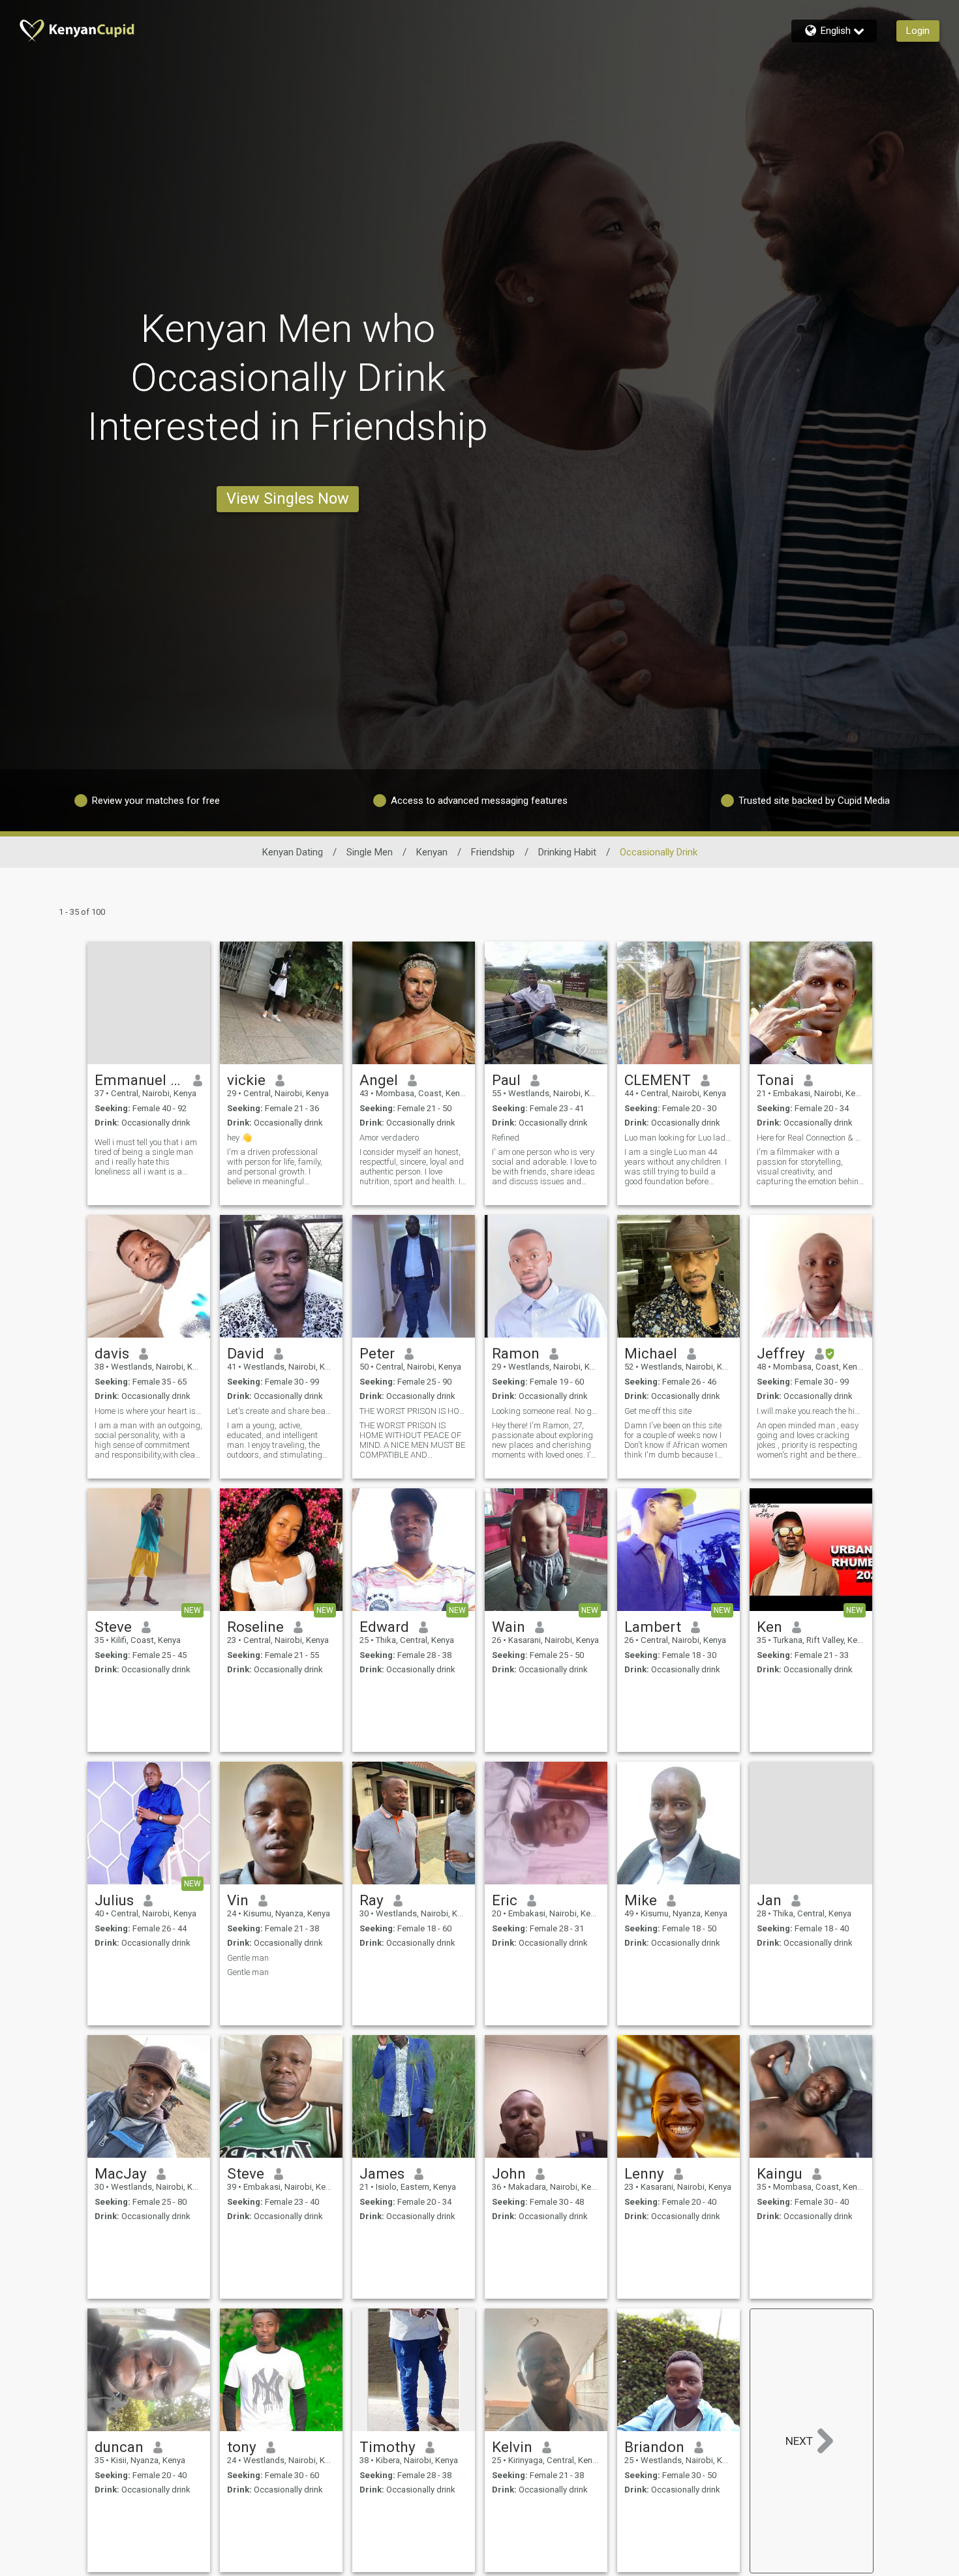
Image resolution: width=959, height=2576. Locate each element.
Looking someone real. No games (546, 1411)
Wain (509, 1627)
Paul (506, 1080)
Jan (769, 1900)
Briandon (654, 2447)
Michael (651, 1353)
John (509, 2173)
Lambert (653, 1627)
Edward (384, 1627)
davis (112, 1353)
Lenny (644, 2173)
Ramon (516, 1353)
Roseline (255, 1627)
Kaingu (780, 2173)
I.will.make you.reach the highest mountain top (811, 1411)
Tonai (775, 1080)
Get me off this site (658, 1411)
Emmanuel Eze (139, 1080)
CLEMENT (658, 1080)
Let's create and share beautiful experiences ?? (281, 1411)
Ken (769, 1627)
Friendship (493, 852)
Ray (372, 1900)
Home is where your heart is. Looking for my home (149, 1411)
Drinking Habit (567, 852)
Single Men (370, 852)
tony (242, 2447)
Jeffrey (781, 1353)
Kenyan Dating (293, 852)
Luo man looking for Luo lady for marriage (678, 1138)
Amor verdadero (389, 1138)
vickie (246, 1080)
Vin (238, 1900)
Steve (113, 1627)
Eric (505, 1900)
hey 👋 (239, 1138)
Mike (641, 1900)
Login (918, 31)
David (246, 1353)
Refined (506, 1138)
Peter (377, 1353)
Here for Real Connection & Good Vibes (811, 1138)
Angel (379, 1080)
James (382, 2173)
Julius (114, 1900)
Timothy (388, 2447)
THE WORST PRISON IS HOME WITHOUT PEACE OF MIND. (414, 1411)
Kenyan (432, 852)
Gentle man (248, 1958)
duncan (119, 2447)
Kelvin (512, 2447)
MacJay (121, 2173)
